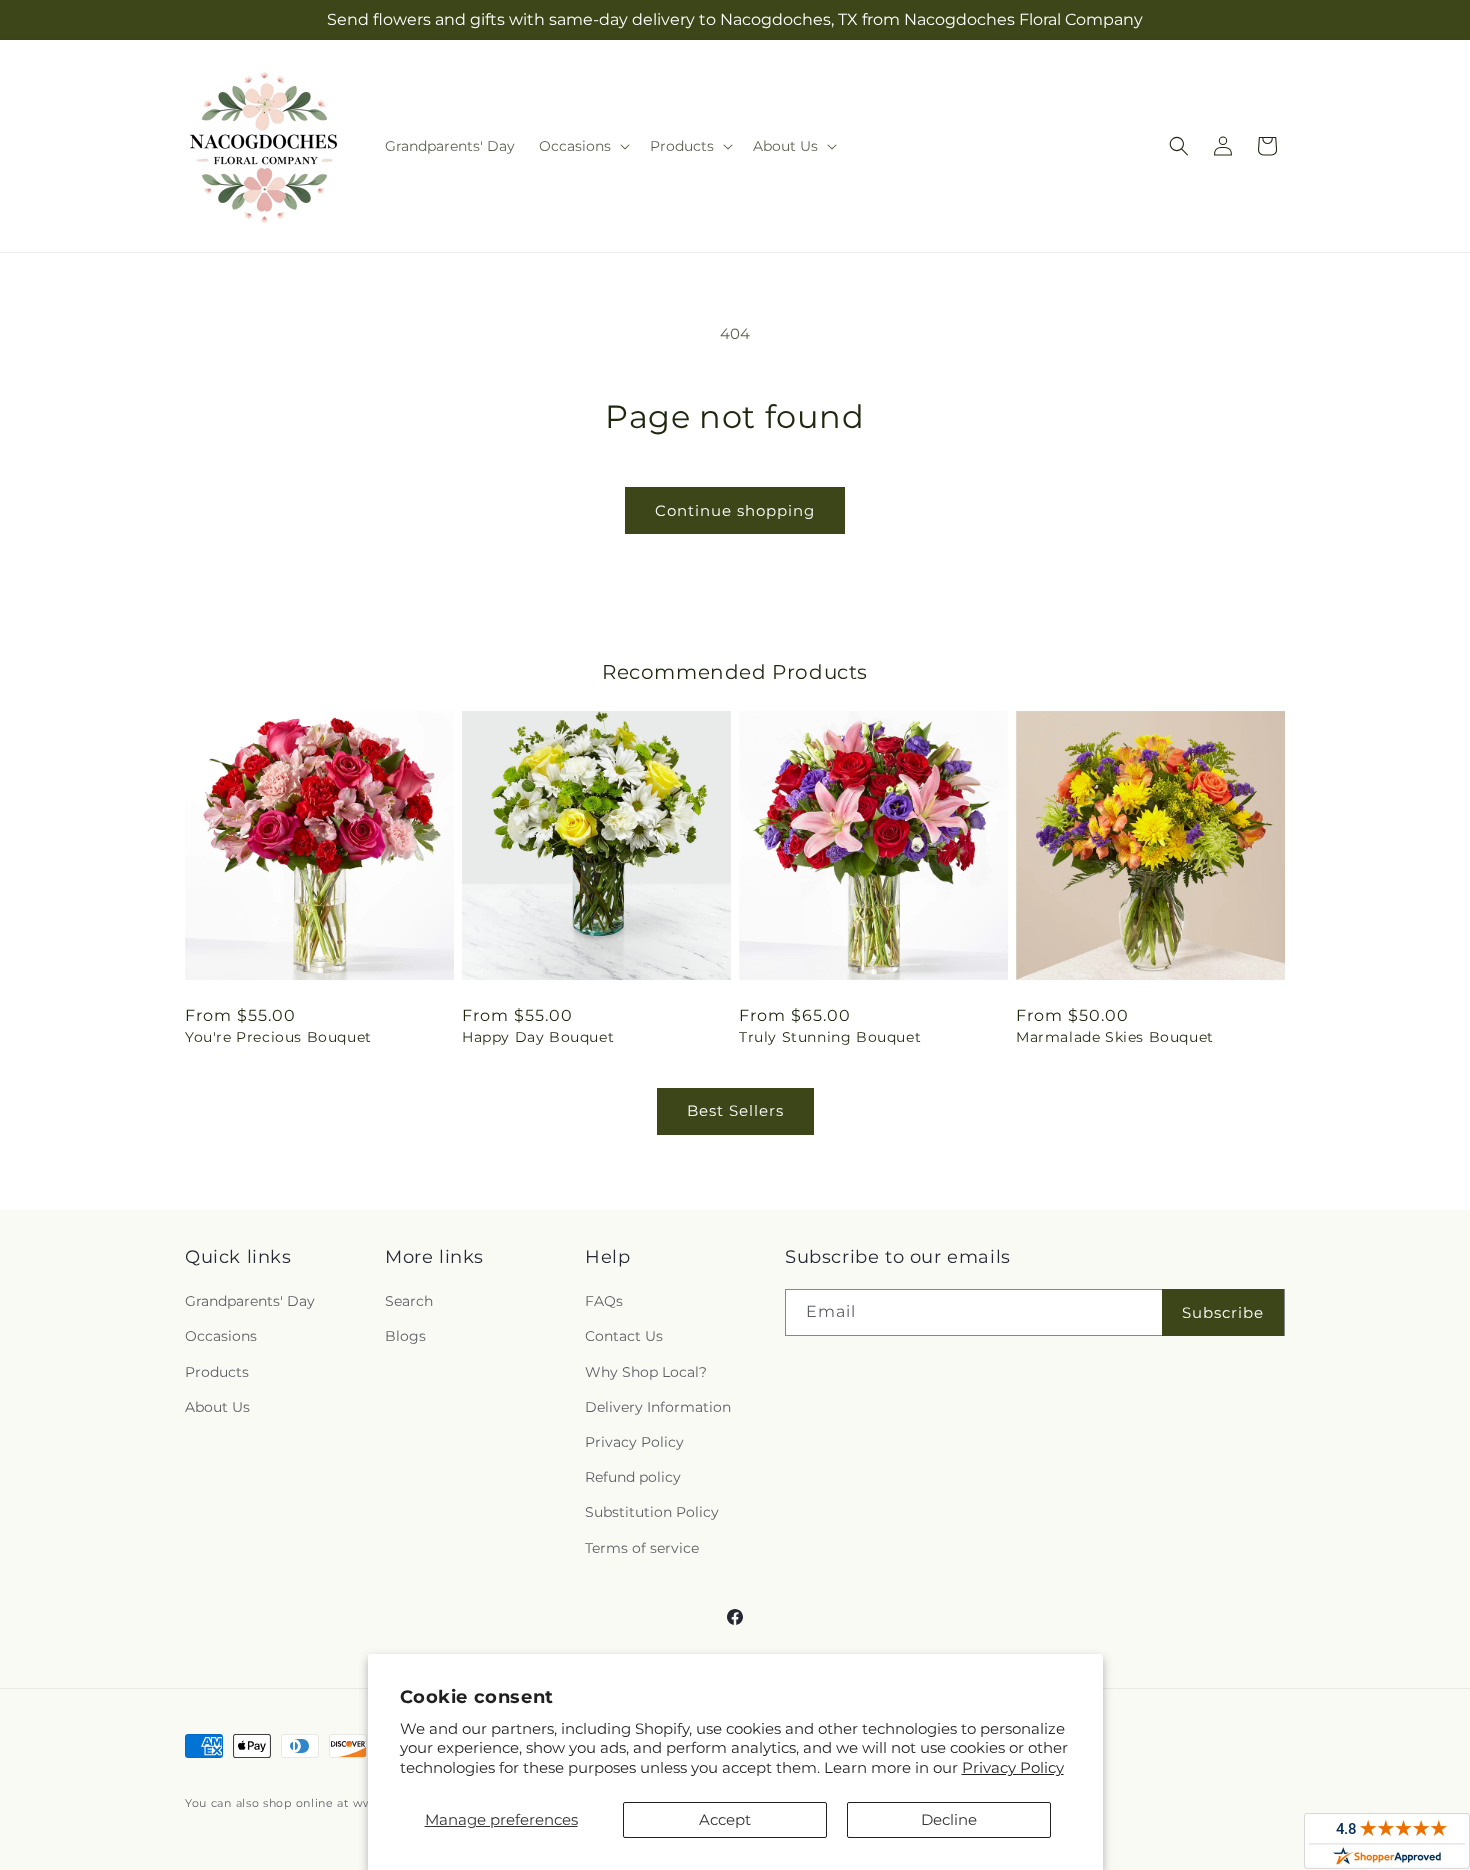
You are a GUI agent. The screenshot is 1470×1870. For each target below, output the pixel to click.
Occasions (221, 1336)
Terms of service (642, 1548)
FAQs (604, 1301)
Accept (725, 1819)
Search (409, 1301)
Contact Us (624, 1336)
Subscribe (1223, 1312)
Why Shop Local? (646, 1372)
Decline (949, 1819)
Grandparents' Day (250, 1301)
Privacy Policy (1013, 1767)
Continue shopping (735, 510)
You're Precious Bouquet (278, 1037)
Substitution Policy (652, 1512)
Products (217, 1372)
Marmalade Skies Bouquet (1115, 1037)
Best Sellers (735, 1110)
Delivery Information (658, 1407)
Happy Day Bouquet (538, 1037)
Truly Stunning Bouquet (830, 1037)
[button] (582, 146)
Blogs (405, 1336)
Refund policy (633, 1477)
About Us (217, 1407)
